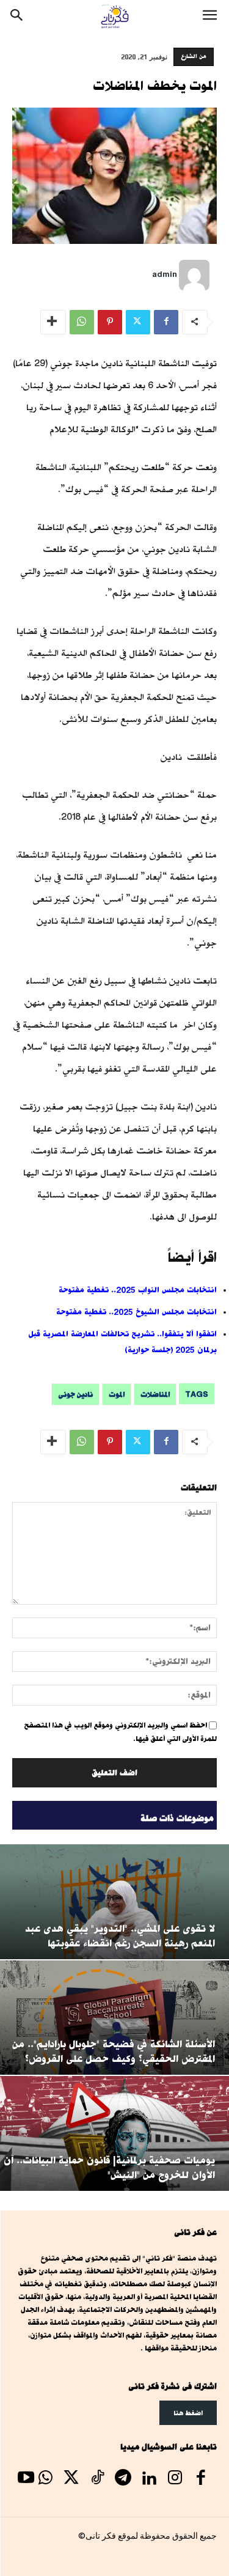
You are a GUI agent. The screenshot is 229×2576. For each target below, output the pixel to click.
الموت (117, 1395)
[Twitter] (138, 322)
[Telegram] (123, 2479)
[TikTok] (97, 2479)
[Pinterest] (110, 322)
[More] (53, 322)
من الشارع (194, 57)
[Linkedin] (149, 2479)
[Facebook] (166, 322)
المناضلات (155, 1395)
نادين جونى (75, 1395)
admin (165, 274)
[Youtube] (26, 2479)
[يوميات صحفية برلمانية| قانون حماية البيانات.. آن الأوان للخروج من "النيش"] (114, 2133)
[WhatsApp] (82, 322)
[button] (209, 17)
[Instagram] (175, 2479)
